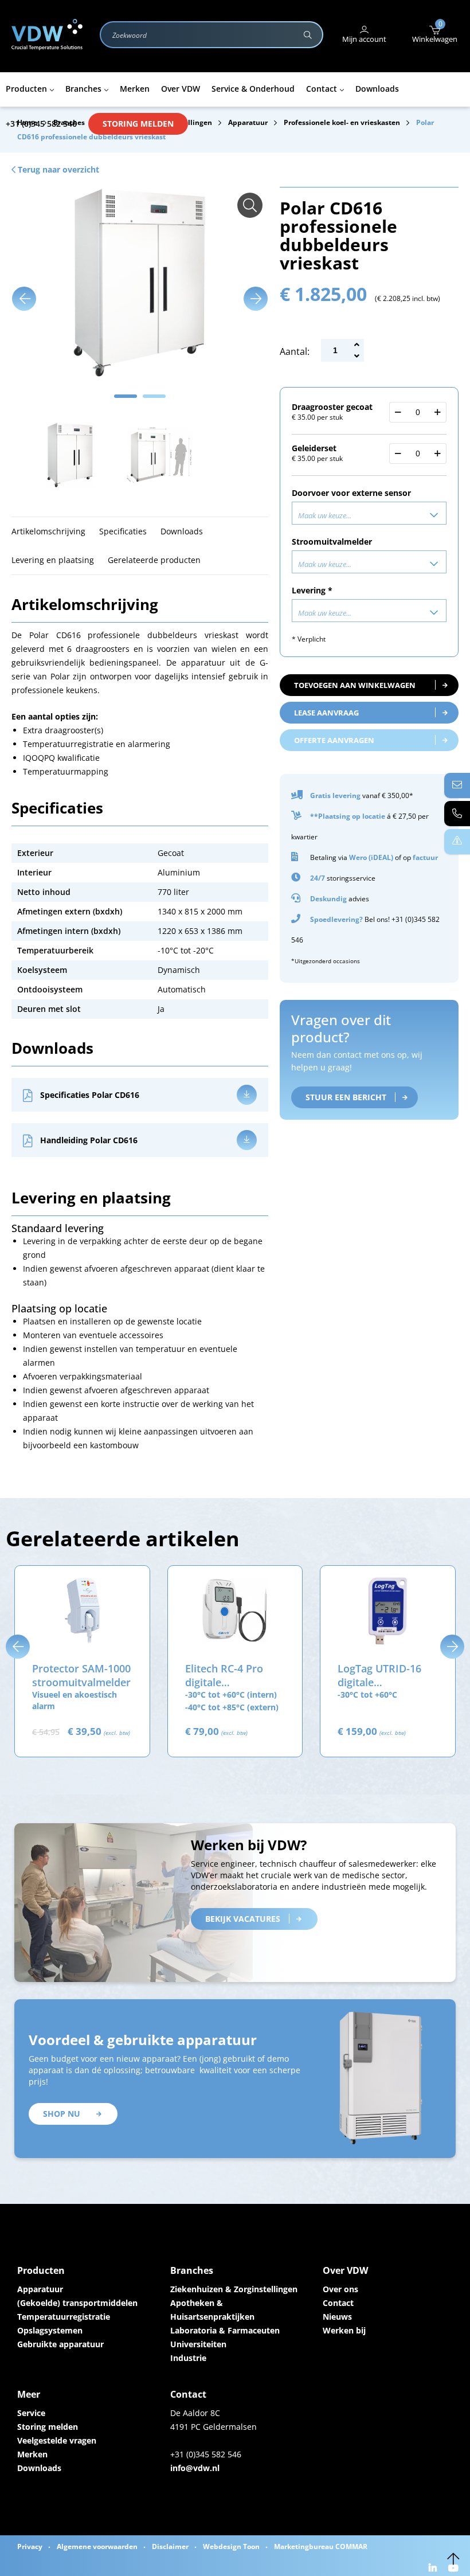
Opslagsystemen (50, 2330)
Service (31, 2413)
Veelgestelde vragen (57, 2440)
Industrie (188, 2358)
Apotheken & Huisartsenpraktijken (212, 2310)
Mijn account (364, 39)
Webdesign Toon (231, 2546)
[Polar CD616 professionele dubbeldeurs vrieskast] (250, 205)
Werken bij (344, 2330)
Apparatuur (40, 2289)
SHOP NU (62, 2114)
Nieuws (337, 2317)
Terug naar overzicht (57, 169)
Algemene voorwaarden (97, 2546)
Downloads (39, 2468)
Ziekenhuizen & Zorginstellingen (234, 2289)
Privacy (30, 2546)
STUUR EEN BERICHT (346, 1097)
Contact (338, 2303)
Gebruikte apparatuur (60, 2344)
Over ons (340, 2289)
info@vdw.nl (195, 2468)
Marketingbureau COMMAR (321, 2546)
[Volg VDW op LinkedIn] (434, 2569)
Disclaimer (170, 2546)
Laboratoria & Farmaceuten (225, 2330)
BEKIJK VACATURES (243, 1919)
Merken (32, 2454)
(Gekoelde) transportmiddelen (77, 2303)
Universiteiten (198, 2344)
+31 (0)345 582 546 (41, 124)
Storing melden (138, 124)
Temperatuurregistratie (64, 2317)
